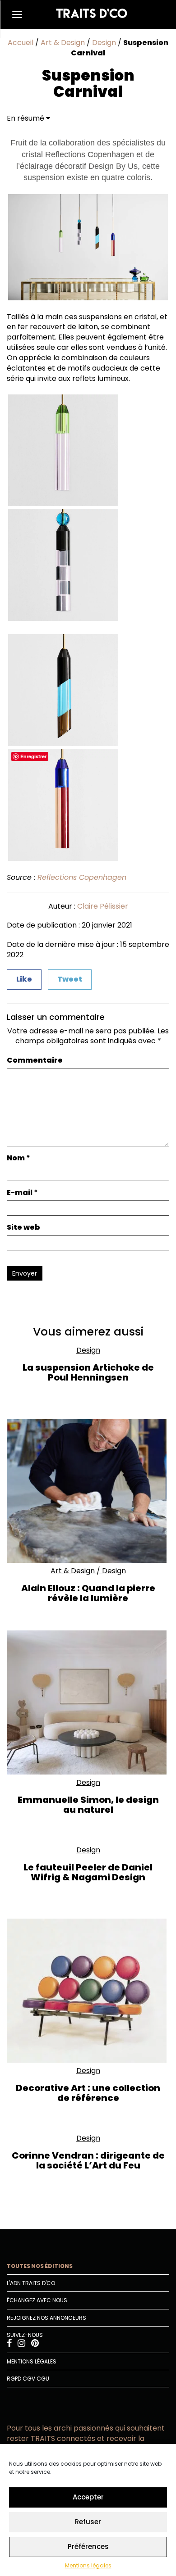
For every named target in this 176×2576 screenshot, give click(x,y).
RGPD (14, 2379)
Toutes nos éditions (40, 2266)
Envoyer (25, 1273)
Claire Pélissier (103, 906)
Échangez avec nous (37, 2300)
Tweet (70, 979)
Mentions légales (88, 2565)
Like (24, 979)
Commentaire (35, 1060)
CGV (29, 2379)
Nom (19, 1158)
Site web (23, 1227)
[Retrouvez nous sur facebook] (10, 2344)
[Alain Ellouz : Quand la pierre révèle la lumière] (88, 1491)
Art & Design (63, 43)
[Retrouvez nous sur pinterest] (35, 2344)
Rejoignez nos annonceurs (46, 2318)
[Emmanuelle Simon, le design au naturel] (88, 1702)
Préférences (88, 2547)
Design (104, 43)
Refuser (88, 2522)
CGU (43, 2379)
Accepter (88, 2497)
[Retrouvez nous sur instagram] (22, 2344)
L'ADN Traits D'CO (31, 2283)
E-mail (22, 1193)
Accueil (21, 43)
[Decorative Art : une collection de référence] (88, 1991)
